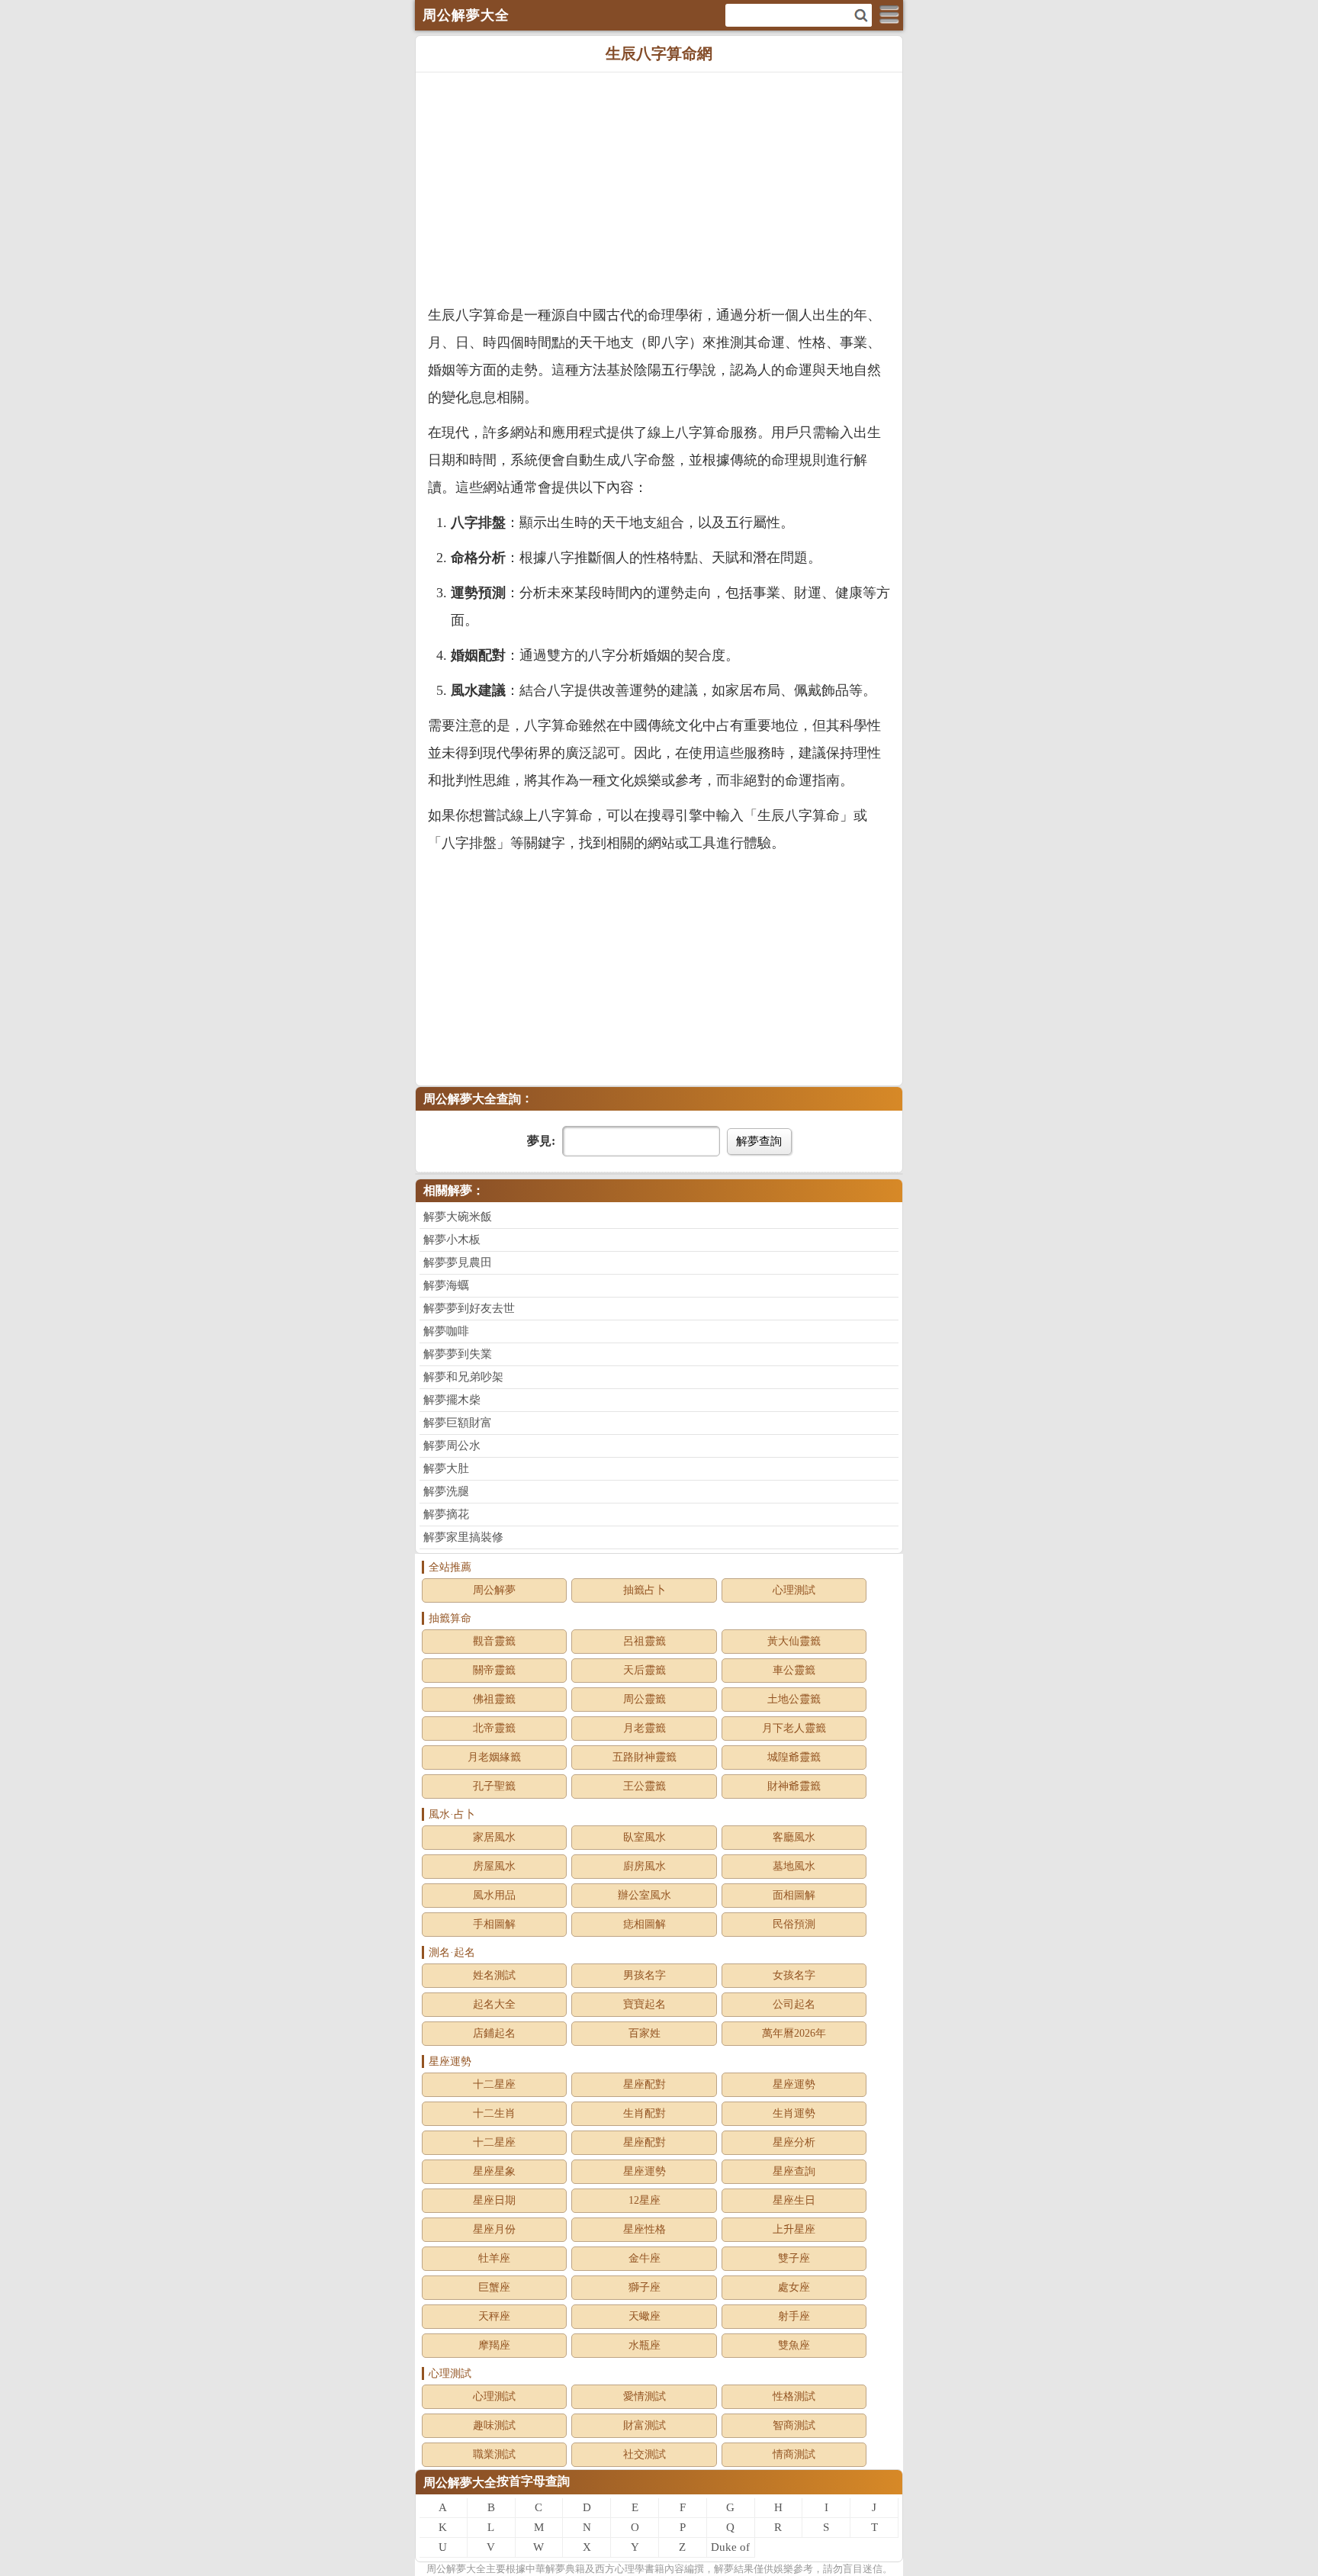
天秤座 (494, 2316)
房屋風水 (494, 1866)
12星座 (645, 2200)
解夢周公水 (452, 1446)
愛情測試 (645, 2396)
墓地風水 (794, 1866)
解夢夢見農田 (458, 1262)
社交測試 (645, 2454)
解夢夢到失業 (458, 1354)
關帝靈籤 (494, 1670)
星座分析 (794, 2142)
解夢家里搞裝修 (463, 1537)
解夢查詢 (759, 1141)
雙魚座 (794, 2345)
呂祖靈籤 (645, 1641)
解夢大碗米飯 (458, 1217)
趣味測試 (494, 2425)
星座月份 (494, 2229)
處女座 (794, 2287)
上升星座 (794, 2229)
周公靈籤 (645, 1699)
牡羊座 (494, 2258)
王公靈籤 (645, 1786)
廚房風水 (645, 1866)
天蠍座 (645, 2316)
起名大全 (494, 2004)
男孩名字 (645, 1975)
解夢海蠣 (446, 1285)
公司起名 (794, 2004)
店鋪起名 (494, 2033)
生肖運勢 (794, 2113)
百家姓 (645, 2033)
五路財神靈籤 (645, 1757)
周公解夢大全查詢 (472, 1099)
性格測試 (794, 2396)
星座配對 (645, 2084)
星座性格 (645, 2229)
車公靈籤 (794, 1670)
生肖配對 (645, 2113)
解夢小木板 (452, 1240)
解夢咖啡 (446, 1331)
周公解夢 (494, 1590)
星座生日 (794, 2200)
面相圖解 (794, 1895)
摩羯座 (494, 2345)
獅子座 (645, 2287)
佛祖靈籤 (494, 1699)
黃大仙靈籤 (794, 1641)
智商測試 (794, 2425)
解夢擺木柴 (452, 1400)
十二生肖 (494, 2113)
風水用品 (494, 1895)
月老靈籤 (645, 1728)
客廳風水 (794, 1837)
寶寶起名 (645, 2004)
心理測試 (794, 1590)
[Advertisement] (659, 187)
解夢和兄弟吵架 (463, 1377)
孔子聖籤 (494, 1786)
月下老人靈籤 (794, 1728)
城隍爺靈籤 (794, 1757)
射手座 (794, 2316)
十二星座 (494, 2084)
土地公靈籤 (794, 1699)
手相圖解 (494, 1924)
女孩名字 (794, 1975)
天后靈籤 (645, 1670)
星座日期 (494, 2200)
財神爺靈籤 (794, 1786)
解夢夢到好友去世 (469, 1308)
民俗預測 (794, 1924)
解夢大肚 (446, 1468)
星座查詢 (794, 2171)
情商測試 (794, 2454)
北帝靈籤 (494, 1728)
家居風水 (494, 1837)
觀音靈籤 (494, 1641)
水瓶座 (645, 2345)
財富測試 (645, 2425)
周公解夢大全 (460, 2483)
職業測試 (494, 2454)
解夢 (456, 2569)
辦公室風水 (645, 1895)
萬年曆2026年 (794, 2033)
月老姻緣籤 (494, 1757)
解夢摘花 (446, 1514)
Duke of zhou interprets (731, 2549)
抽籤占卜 (645, 1590)
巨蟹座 (494, 2287)
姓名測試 (494, 1975)
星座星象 (494, 2171)
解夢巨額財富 (458, 1423)
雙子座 (794, 2258)
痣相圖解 (645, 1924)
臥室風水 (645, 1837)
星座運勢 (794, 2084)
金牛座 (645, 2258)
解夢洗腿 (446, 1491)
